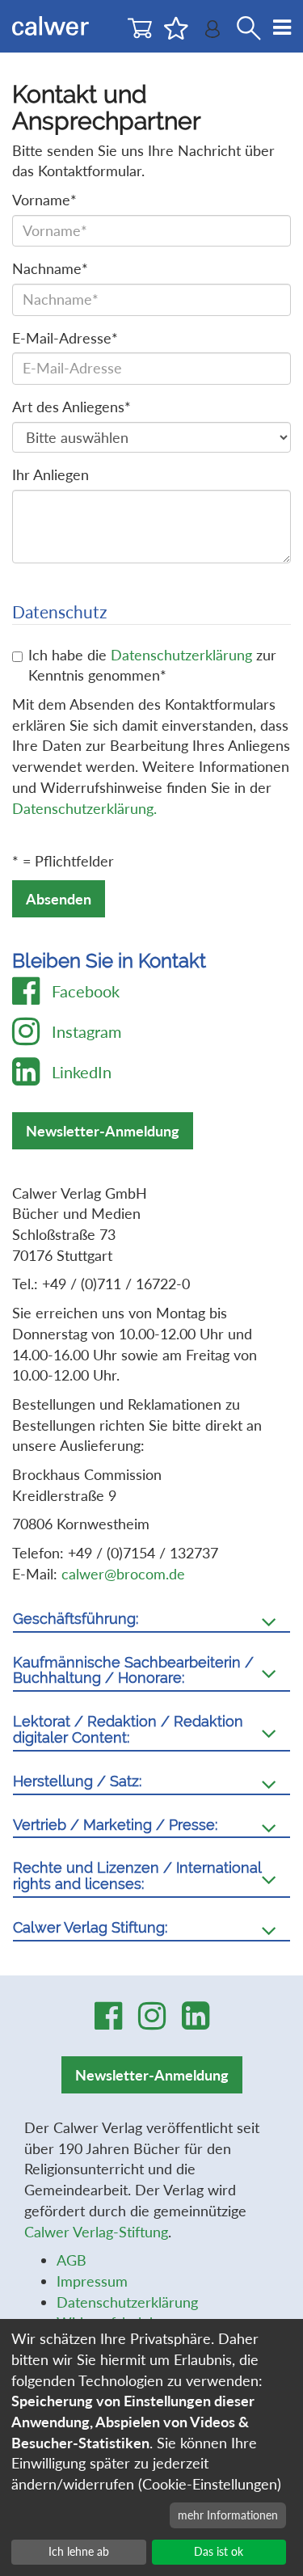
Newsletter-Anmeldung (103, 1131)
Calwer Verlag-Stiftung (96, 2232)
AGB (72, 2260)
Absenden (59, 899)
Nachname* (50, 268)
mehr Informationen (228, 2515)
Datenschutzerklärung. (84, 808)
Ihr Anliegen (50, 474)
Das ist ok (219, 2551)
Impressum (92, 2281)
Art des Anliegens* (72, 407)
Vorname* (44, 200)
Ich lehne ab (79, 2551)
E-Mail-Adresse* (65, 338)
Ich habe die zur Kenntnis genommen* (152, 665)
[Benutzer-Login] (213, 33)
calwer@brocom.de (123, 1574)
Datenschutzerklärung (181, 655)
